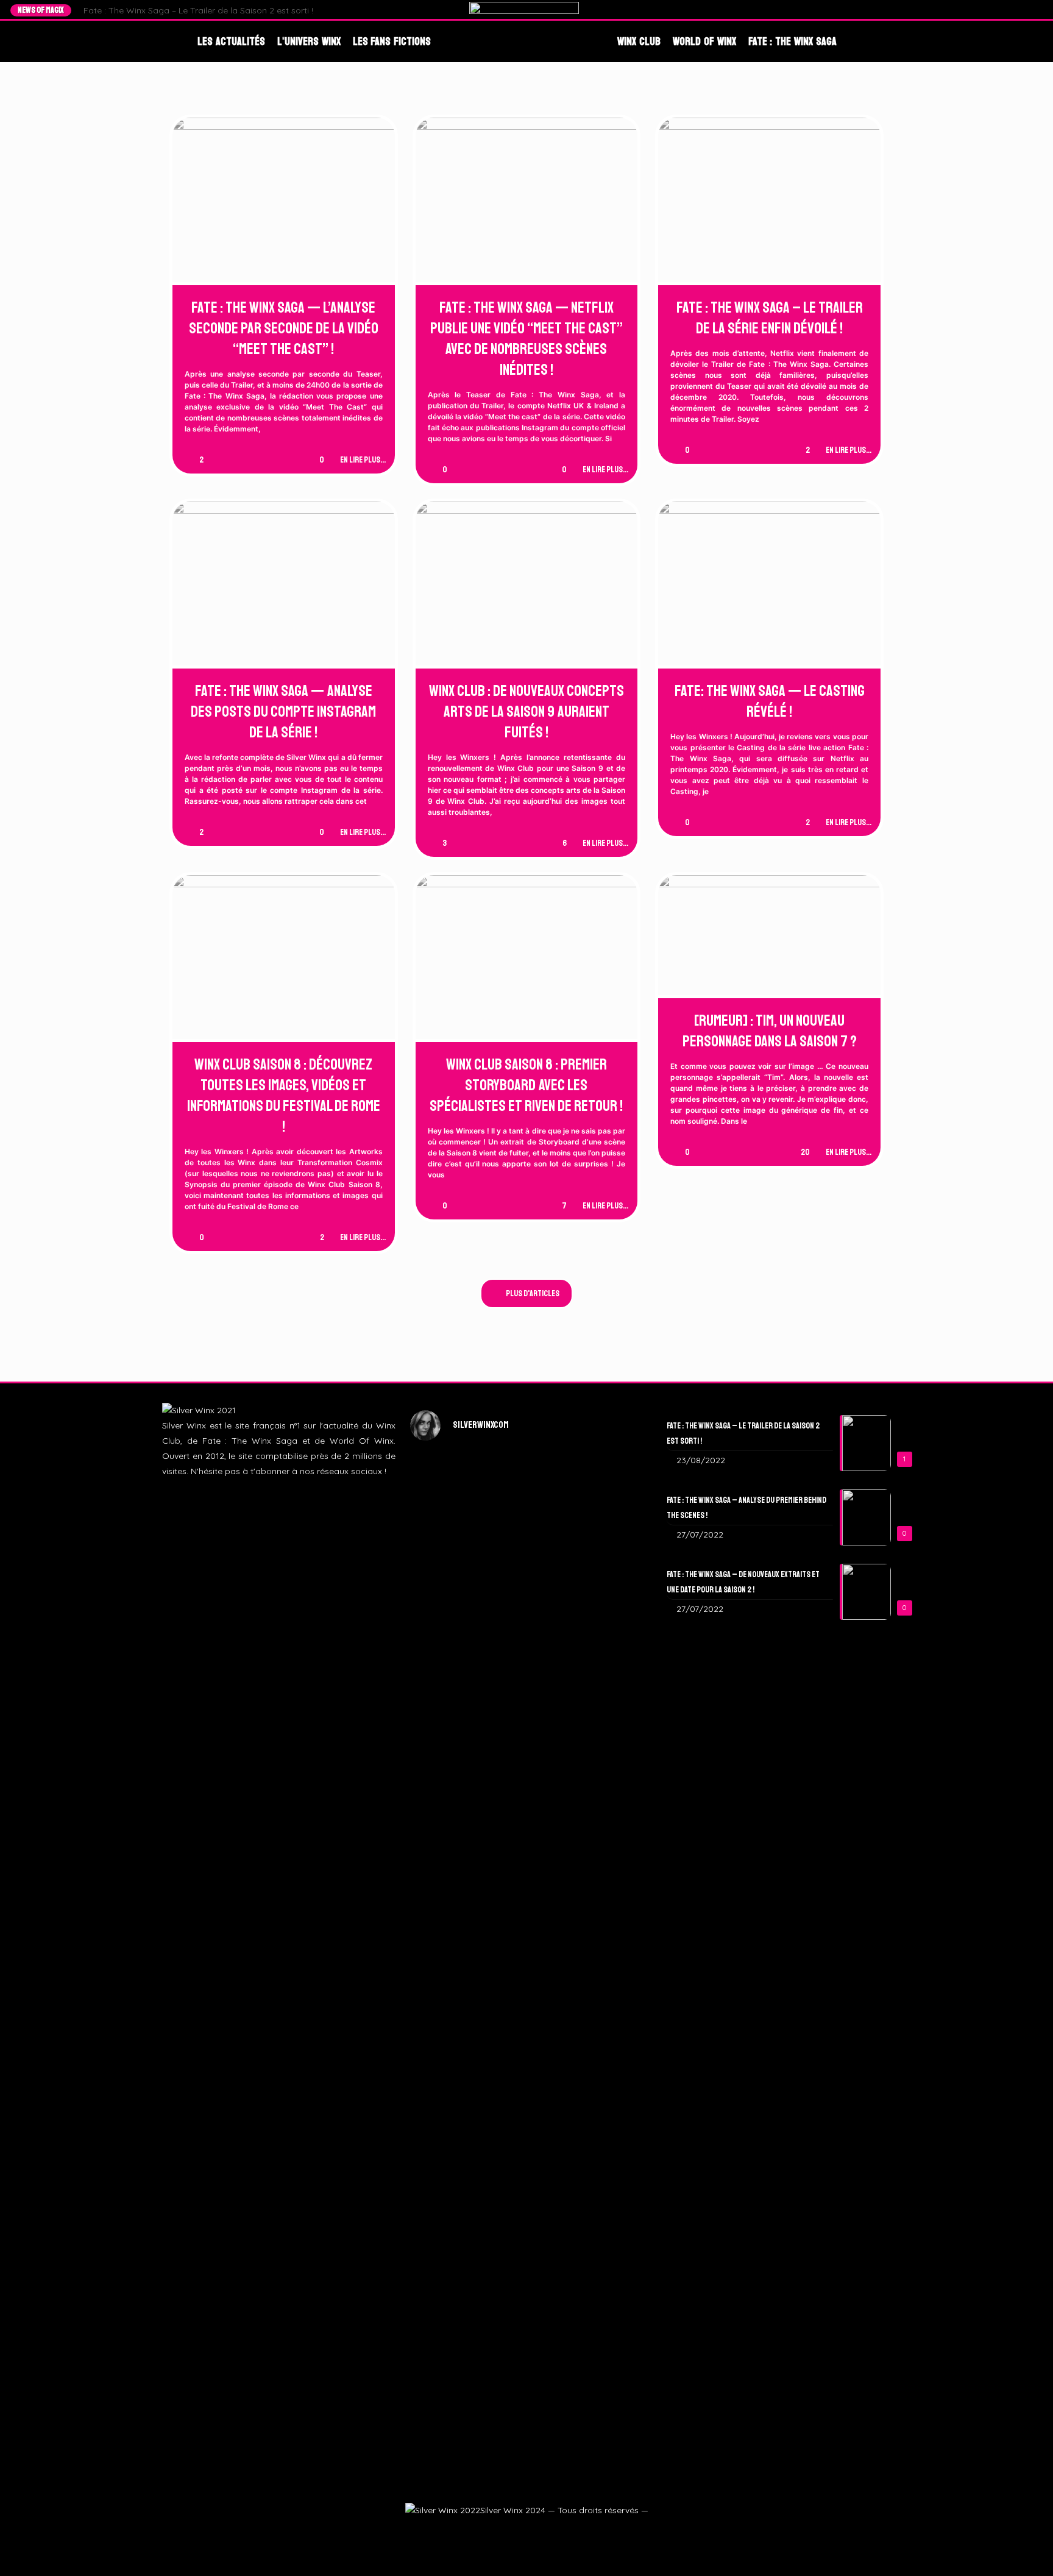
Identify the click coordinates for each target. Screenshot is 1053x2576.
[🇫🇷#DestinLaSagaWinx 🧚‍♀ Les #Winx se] (447, 1592)
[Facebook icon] (496, 2531)
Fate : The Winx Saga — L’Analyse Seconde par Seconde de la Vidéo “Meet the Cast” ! (284, 328)
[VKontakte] (1037, 10)
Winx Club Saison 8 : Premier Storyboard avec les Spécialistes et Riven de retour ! (526, 1085)
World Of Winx (704, 41)
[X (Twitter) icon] (511, 2531)
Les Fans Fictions (392, 41)
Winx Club (639, 41)
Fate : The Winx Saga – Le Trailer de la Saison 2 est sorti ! (198, 10)
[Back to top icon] (1024, 2550)
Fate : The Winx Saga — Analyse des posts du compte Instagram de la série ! (283, 712)
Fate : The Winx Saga (792, 41)
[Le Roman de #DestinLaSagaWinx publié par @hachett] (527, 2033)
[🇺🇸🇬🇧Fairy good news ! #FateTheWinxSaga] (606, 2177)
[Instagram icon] (526, 2531)
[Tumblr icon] (540, 2531)
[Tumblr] (1025, 10)
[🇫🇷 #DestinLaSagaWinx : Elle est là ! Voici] (527, 1676)
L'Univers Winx (309, 41)
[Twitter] (1002, 10)
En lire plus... (363, 460)
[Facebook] (991, 10)
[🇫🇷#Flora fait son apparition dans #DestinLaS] (447, 2086)
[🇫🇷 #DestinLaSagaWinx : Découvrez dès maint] (606, 1615)
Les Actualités (231, 41)
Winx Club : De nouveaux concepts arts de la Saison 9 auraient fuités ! (526, 712)
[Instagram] (1014, 10)
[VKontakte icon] (555, 2531)
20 (805, 1152)
